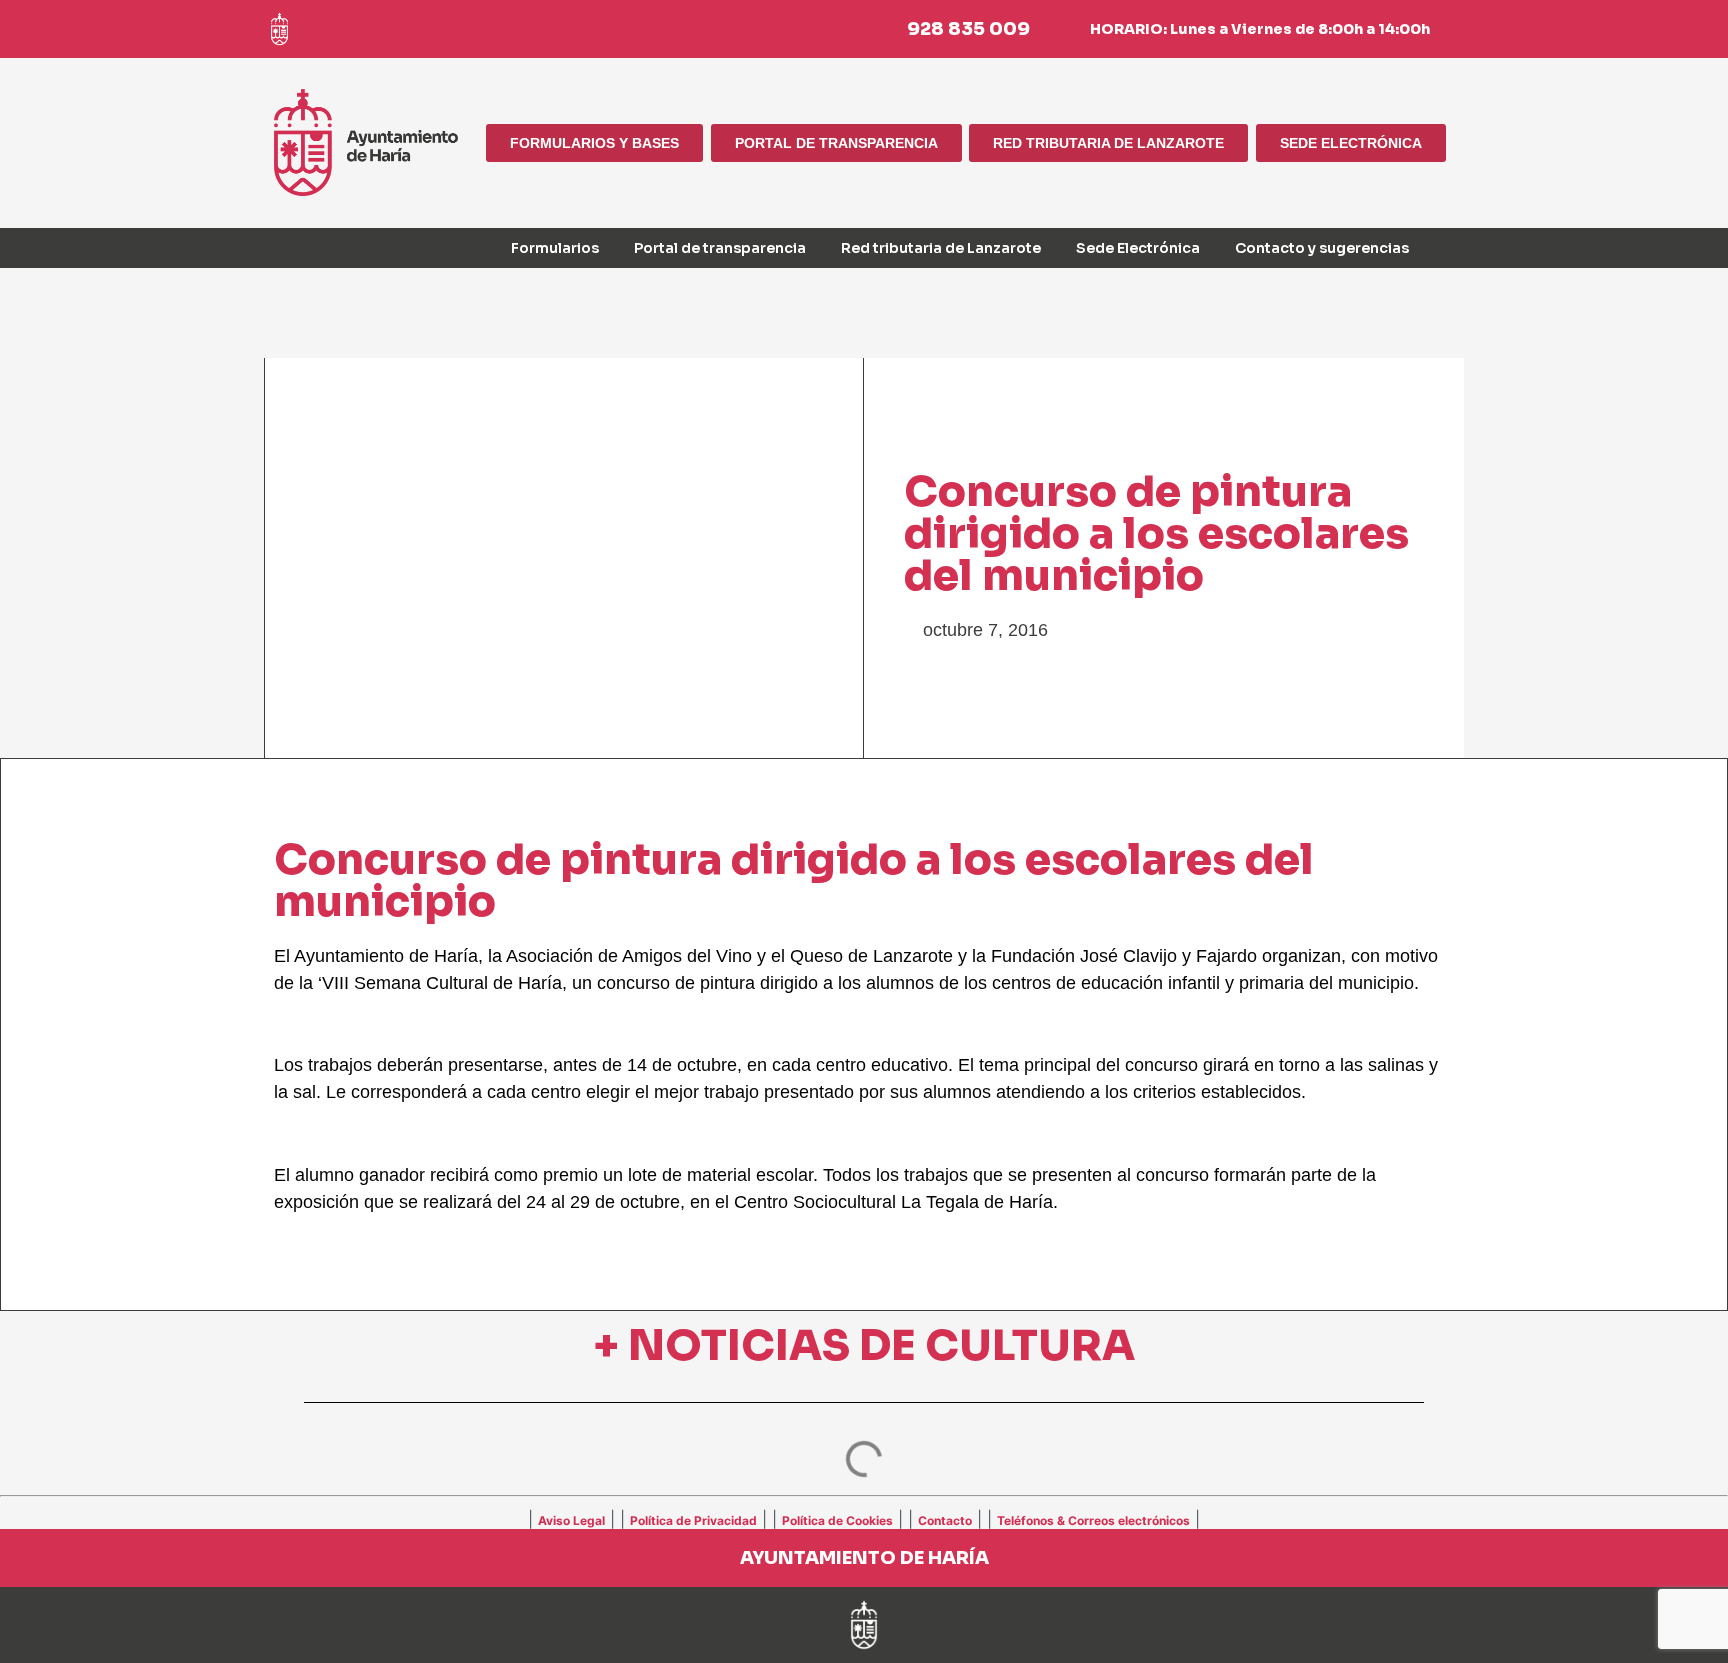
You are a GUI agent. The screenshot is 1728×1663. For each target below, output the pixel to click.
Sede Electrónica (1138, 248)
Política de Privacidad (693, 1520)
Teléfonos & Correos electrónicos (1093, 1520)
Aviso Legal (571, 1520)
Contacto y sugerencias (1322, 248)
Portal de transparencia (720, 248)
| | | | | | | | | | (864, 1519)
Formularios (555, 248)
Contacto (945, 1520)
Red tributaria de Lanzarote (941, 248)
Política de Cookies (837, 1520)
